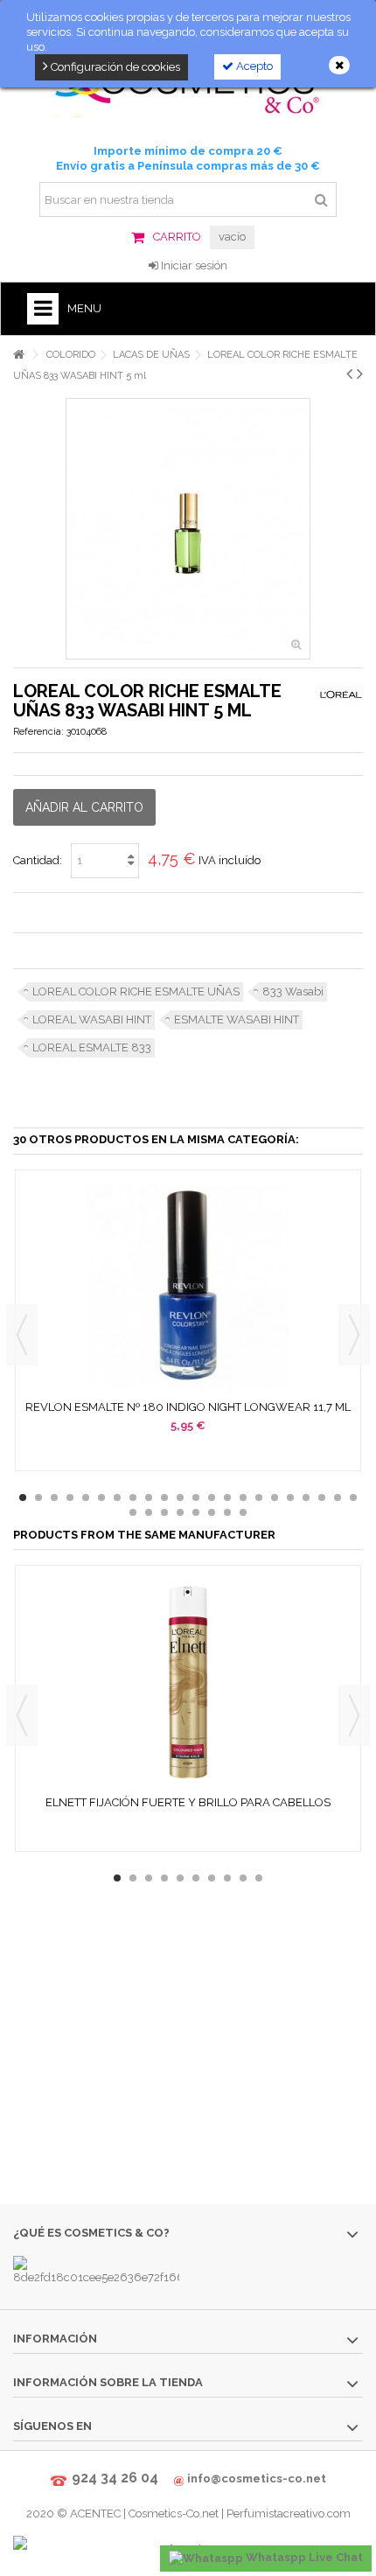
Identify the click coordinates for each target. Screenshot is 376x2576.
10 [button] (164, 1497)
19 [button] (306, 1497)
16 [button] (259, 1497)
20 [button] (322, 1497)
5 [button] (86, 1497)
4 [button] (70, 1497)
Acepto (253, 66)
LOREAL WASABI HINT (92, 1019)
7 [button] (117, 1497)
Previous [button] (22, 1335)
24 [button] (149, 1512)
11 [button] (180, 1497)
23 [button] (133, 1512)
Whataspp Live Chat (303, 2557)
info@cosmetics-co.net (257, 2478)
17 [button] (275, 1497)
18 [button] (290, 1497)
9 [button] (149, 1497)
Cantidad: (38, 860)
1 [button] (23, 1497)
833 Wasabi (293, 991)
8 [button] (133, 1497)
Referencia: (38, 732)
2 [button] (38, 1497)
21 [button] (338, 1497)
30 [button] (243, 1512)
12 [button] (196, 1497)
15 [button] (243, 1497)
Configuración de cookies (114, 67)
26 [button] (180, 1512)
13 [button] (212, 1497)
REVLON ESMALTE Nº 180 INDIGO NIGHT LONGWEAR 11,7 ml (188, 1407)
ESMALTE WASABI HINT (237, 1019)
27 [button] (196, 1512)
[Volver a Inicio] (18, 355)
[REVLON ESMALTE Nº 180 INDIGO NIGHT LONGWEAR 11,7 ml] (188, 1287)
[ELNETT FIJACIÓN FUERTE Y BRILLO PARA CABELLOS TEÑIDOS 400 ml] (188, 1682)
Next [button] (354, 1335)
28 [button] (212, 1512)
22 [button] (353, 1497)
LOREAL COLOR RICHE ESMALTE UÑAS (136, 991)
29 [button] (227, 1512)
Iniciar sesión (193, 265)
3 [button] (54, 1497)
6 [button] (101, 1497)
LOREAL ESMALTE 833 (92, 1047)
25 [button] (164, 1512)
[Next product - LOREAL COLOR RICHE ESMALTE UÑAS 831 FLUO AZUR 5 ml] (360, 373)
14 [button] (227, 1497)
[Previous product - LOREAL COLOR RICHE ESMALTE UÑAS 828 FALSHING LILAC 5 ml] (349, 373)
